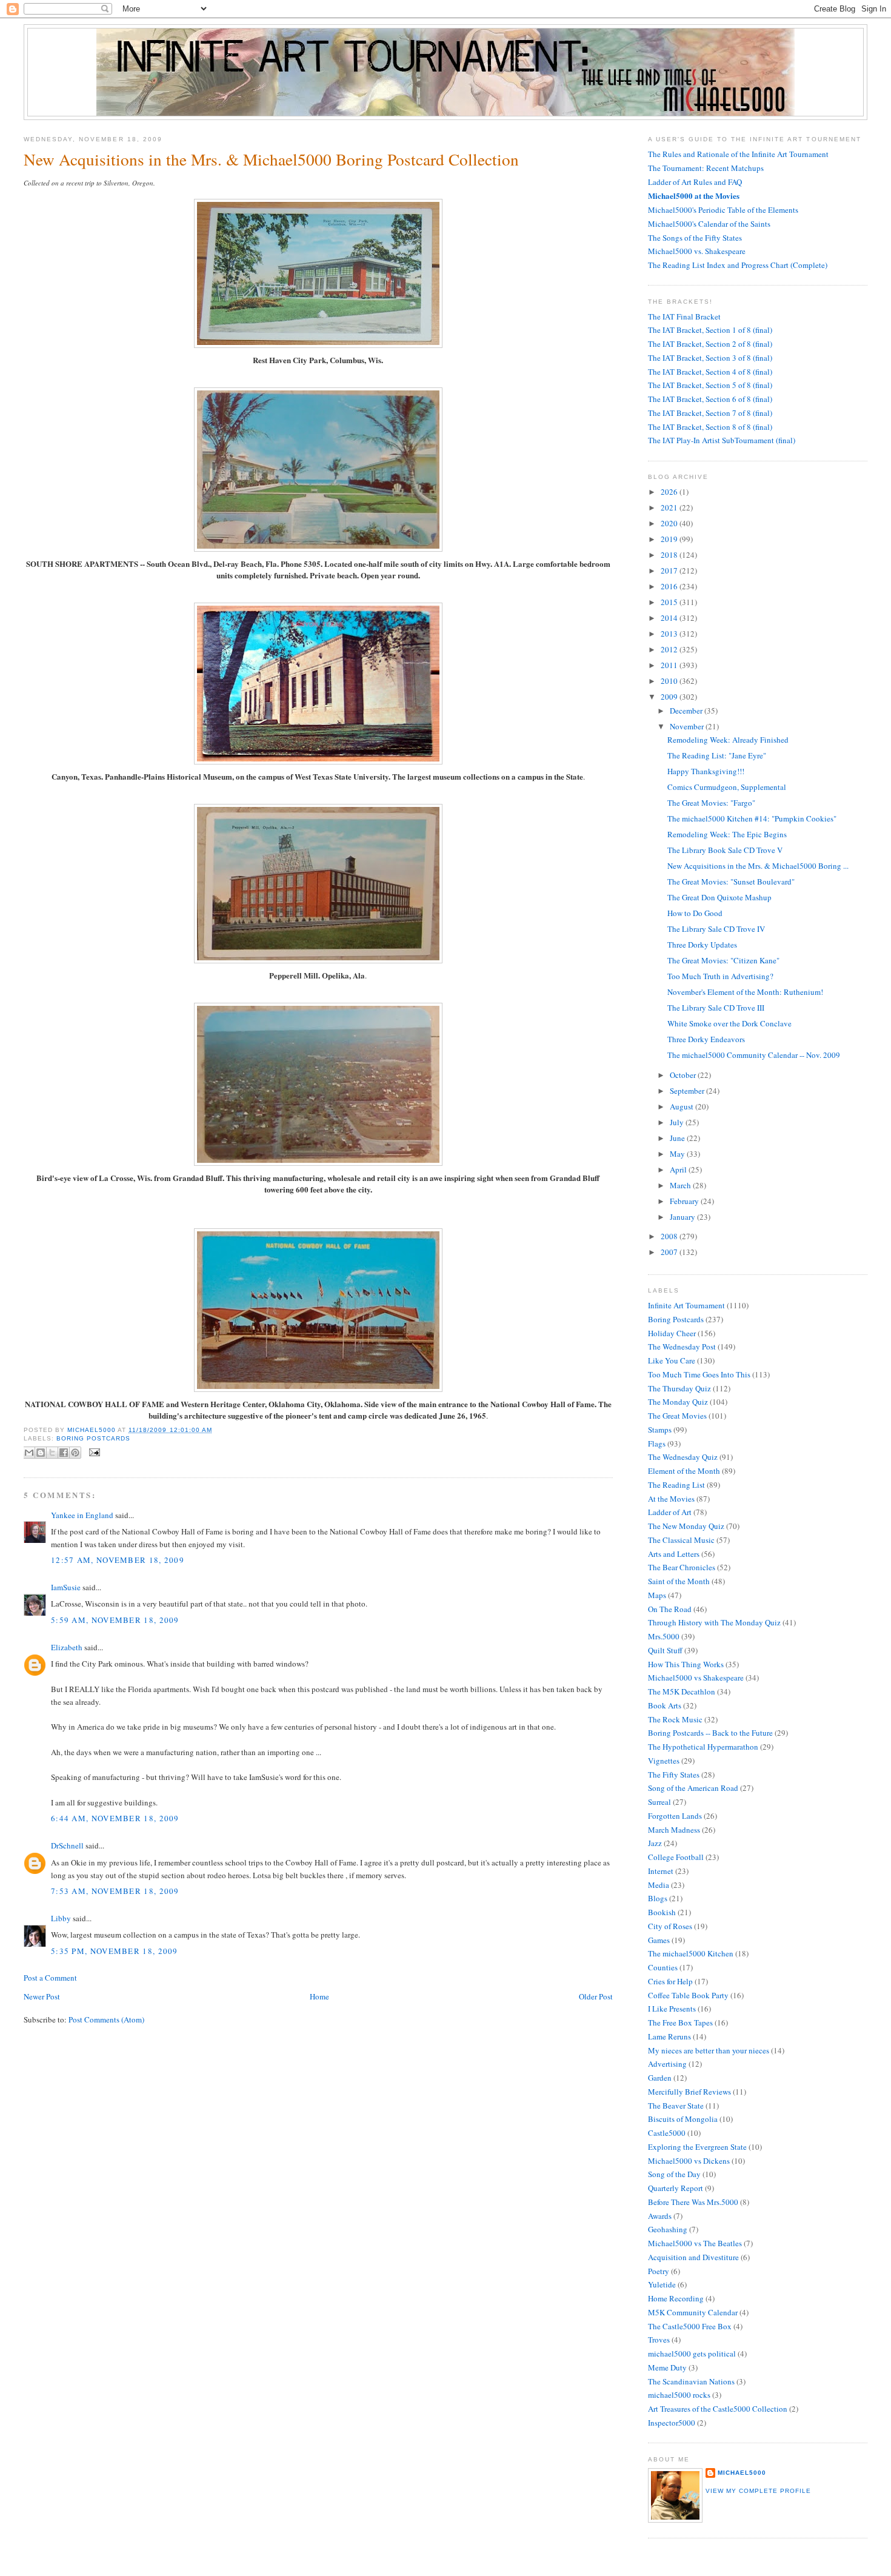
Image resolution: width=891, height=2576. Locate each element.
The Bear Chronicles (682, 1567)
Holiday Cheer (672, 1333)
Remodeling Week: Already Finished (728, 740)
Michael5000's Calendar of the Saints (709, 224)
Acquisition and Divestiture (693, 2257)
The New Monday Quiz (686, 1526)
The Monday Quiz (678, 1402)
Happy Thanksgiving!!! (706, 771)
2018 (670, 555)
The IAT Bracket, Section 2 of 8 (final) (710, 344)
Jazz (655, 1843)
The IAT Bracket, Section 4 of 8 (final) (710, 372)
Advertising (667, 2064)
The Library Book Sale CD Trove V (725, 850)
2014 (670, 618)
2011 (670, 665)
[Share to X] (52, 1453)
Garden (660, 2078)
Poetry (659, 2271)
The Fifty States (674, 1775)
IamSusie (66, 1587)
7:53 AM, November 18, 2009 (115, 1891)
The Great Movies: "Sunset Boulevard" (731, 882)
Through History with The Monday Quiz (714, 1622)
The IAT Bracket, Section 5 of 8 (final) (710, 385)
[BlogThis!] (41, 1453)
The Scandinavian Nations (691, 2381)
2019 (670, 539)
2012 (670, 649)
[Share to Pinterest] (75, 1453)
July (678, 1122)
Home (319, 1996)
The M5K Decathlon (682, 1691)
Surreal (659, 1802)
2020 (670, 523)
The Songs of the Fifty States (695, 238)
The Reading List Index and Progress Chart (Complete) (738, 265)
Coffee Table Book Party (688, 1995)
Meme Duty (667, 2367)
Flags (657, 1444)
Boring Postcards (93, 1438)
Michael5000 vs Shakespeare (696, 1678)
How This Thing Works (686, 1664)
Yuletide (662, 2284)
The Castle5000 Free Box (690, 2326)
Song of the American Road (693, 1788)
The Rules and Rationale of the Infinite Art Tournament (738, 154)
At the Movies (671, 1499)
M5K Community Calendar (693, 2312)
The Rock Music (675, 1719)
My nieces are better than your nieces (709, 2050)
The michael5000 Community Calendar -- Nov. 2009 (754, 1055)
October (684, 1075)
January (683, 1217)
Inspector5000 (672, 2423)
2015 (670, 602)
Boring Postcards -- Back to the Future (710, 1733)
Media (659, 1885)
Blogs (658, 1898)
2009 (670, 697)
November (688, 726)
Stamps (660, 1430)
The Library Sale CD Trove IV (716, 929)
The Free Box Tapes (680, 2022)
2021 (670, 507)
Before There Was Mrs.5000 (693, 2202)
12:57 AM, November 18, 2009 (118, 1560)
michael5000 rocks (679, 2395)
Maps (657, 1595)
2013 (670, 634)
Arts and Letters (674, 1554)
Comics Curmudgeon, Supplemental (727, 787)
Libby (61, 1918)
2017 (670, 570)
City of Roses (670, 1926)
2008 (670, 1236)
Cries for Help (670, 1981)
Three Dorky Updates (702, 945)
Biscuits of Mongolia (683, 2119)
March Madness (674, 1830)
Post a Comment (50, 1978)
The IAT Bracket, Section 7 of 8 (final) (710, 413)
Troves (659, 2340)
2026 (670, 492)
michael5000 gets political (692, 2354)
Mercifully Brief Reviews (689, 2092)
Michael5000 (92, 1430)
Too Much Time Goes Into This (699, 1374)
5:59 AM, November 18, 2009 (115, 1620)
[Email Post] (93, 1452)
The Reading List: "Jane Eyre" (717, 755)
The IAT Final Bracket (684, 316)
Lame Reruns (669, 2036)
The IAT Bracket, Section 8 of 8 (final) (710, 427)
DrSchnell (67, 1845)
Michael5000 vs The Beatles (695, 2243)
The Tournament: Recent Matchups (706, 168)
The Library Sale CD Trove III (716, 1008)
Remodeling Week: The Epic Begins (727, 834)
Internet (661, 1871)
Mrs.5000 (664, 1636)
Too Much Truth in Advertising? (720, 976)
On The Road (670, 1609)
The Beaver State (676, 2106)
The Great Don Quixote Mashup (719, 897)
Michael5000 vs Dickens (689, 2161)
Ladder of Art (670, 1512)
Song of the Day (674, 2174)
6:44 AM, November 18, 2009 (115, 1818)
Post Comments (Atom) (106, 2019)
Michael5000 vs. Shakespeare (697, 251)
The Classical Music (681, 1540)
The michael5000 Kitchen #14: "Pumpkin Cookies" (752, 818)
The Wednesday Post (682, 1347)
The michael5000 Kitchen (691, 1953)
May (678, 1154)
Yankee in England (82, 1515)
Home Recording (676, 2298)
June (678, 1138)
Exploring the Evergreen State (697, 2147)
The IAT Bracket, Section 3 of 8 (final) (710, 358)
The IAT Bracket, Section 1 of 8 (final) (710, 330)
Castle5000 (667, 2133)
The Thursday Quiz (679, 1388)
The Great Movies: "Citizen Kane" (723, 960)
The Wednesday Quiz (683, 1457)
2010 (670, 681)
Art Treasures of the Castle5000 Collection (718, 2409)
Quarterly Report (676, 2188)
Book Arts (665, 1705)
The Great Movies (677, 1416)
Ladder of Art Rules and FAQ (695, 182)
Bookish (662, 1912)
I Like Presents (672, 2009)
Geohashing (668, 2229)
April (679, 1169)
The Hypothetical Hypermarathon (703, 1747)
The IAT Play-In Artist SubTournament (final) (722, 440)
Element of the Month (684, 1471)
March (681, 1185)
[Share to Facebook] (64, 1453)
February (685, 1201)
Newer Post (42, 1996)
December (687, 711)
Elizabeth (67, 1647)
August (682, 1106)
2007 (670, 1252)
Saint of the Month (679, 1581)
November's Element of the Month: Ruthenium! (745, 992)
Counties (663, 1967)
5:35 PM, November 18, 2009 (115, 1951)
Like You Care (672, 1360)
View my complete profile (758, 2491)
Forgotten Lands (675, 1816)
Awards (660, 2216)
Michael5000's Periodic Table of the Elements (723, 210)
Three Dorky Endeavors (706, 1039)
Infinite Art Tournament (686, 1305)
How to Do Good (695, 913)
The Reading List (676, 1485)
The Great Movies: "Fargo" (711, 803)
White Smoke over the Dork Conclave (729, 1023)
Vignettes (664, 1761)
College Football (676, 1857)
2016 (670, 586)
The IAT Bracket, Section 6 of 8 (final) (710, 399)
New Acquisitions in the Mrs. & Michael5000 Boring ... (758, 866)
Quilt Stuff (665, 1650)
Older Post (596, 1996)
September (688, 1091)
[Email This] (29, 1453)
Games (659, 1940)
